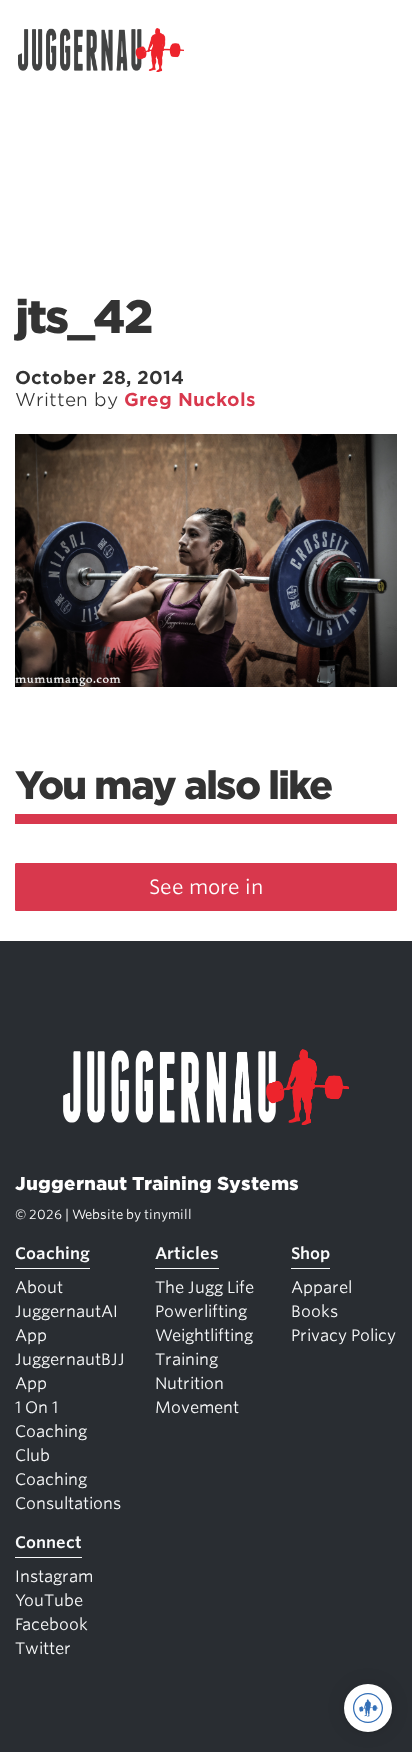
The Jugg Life (204, 1287)
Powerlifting (201, 1311)
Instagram (54, 1576)
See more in (206, 887)
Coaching (52, 1253)
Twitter (43, 1648)
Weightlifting (204, 1335)
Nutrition (189, 1383)
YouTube (49, 1600)
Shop (310, 1253)
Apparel (321, 1287)
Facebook (51, 1624)
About (39, 1287)
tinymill (168, 1214)
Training (186, 1359)
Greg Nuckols (190, 399)
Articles (187, 1253)
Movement (197, 1407)
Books (314, 1311)
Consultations (68, 1503)
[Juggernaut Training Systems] (110, 50)
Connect (48, 1542)
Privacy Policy (343, 1335)
